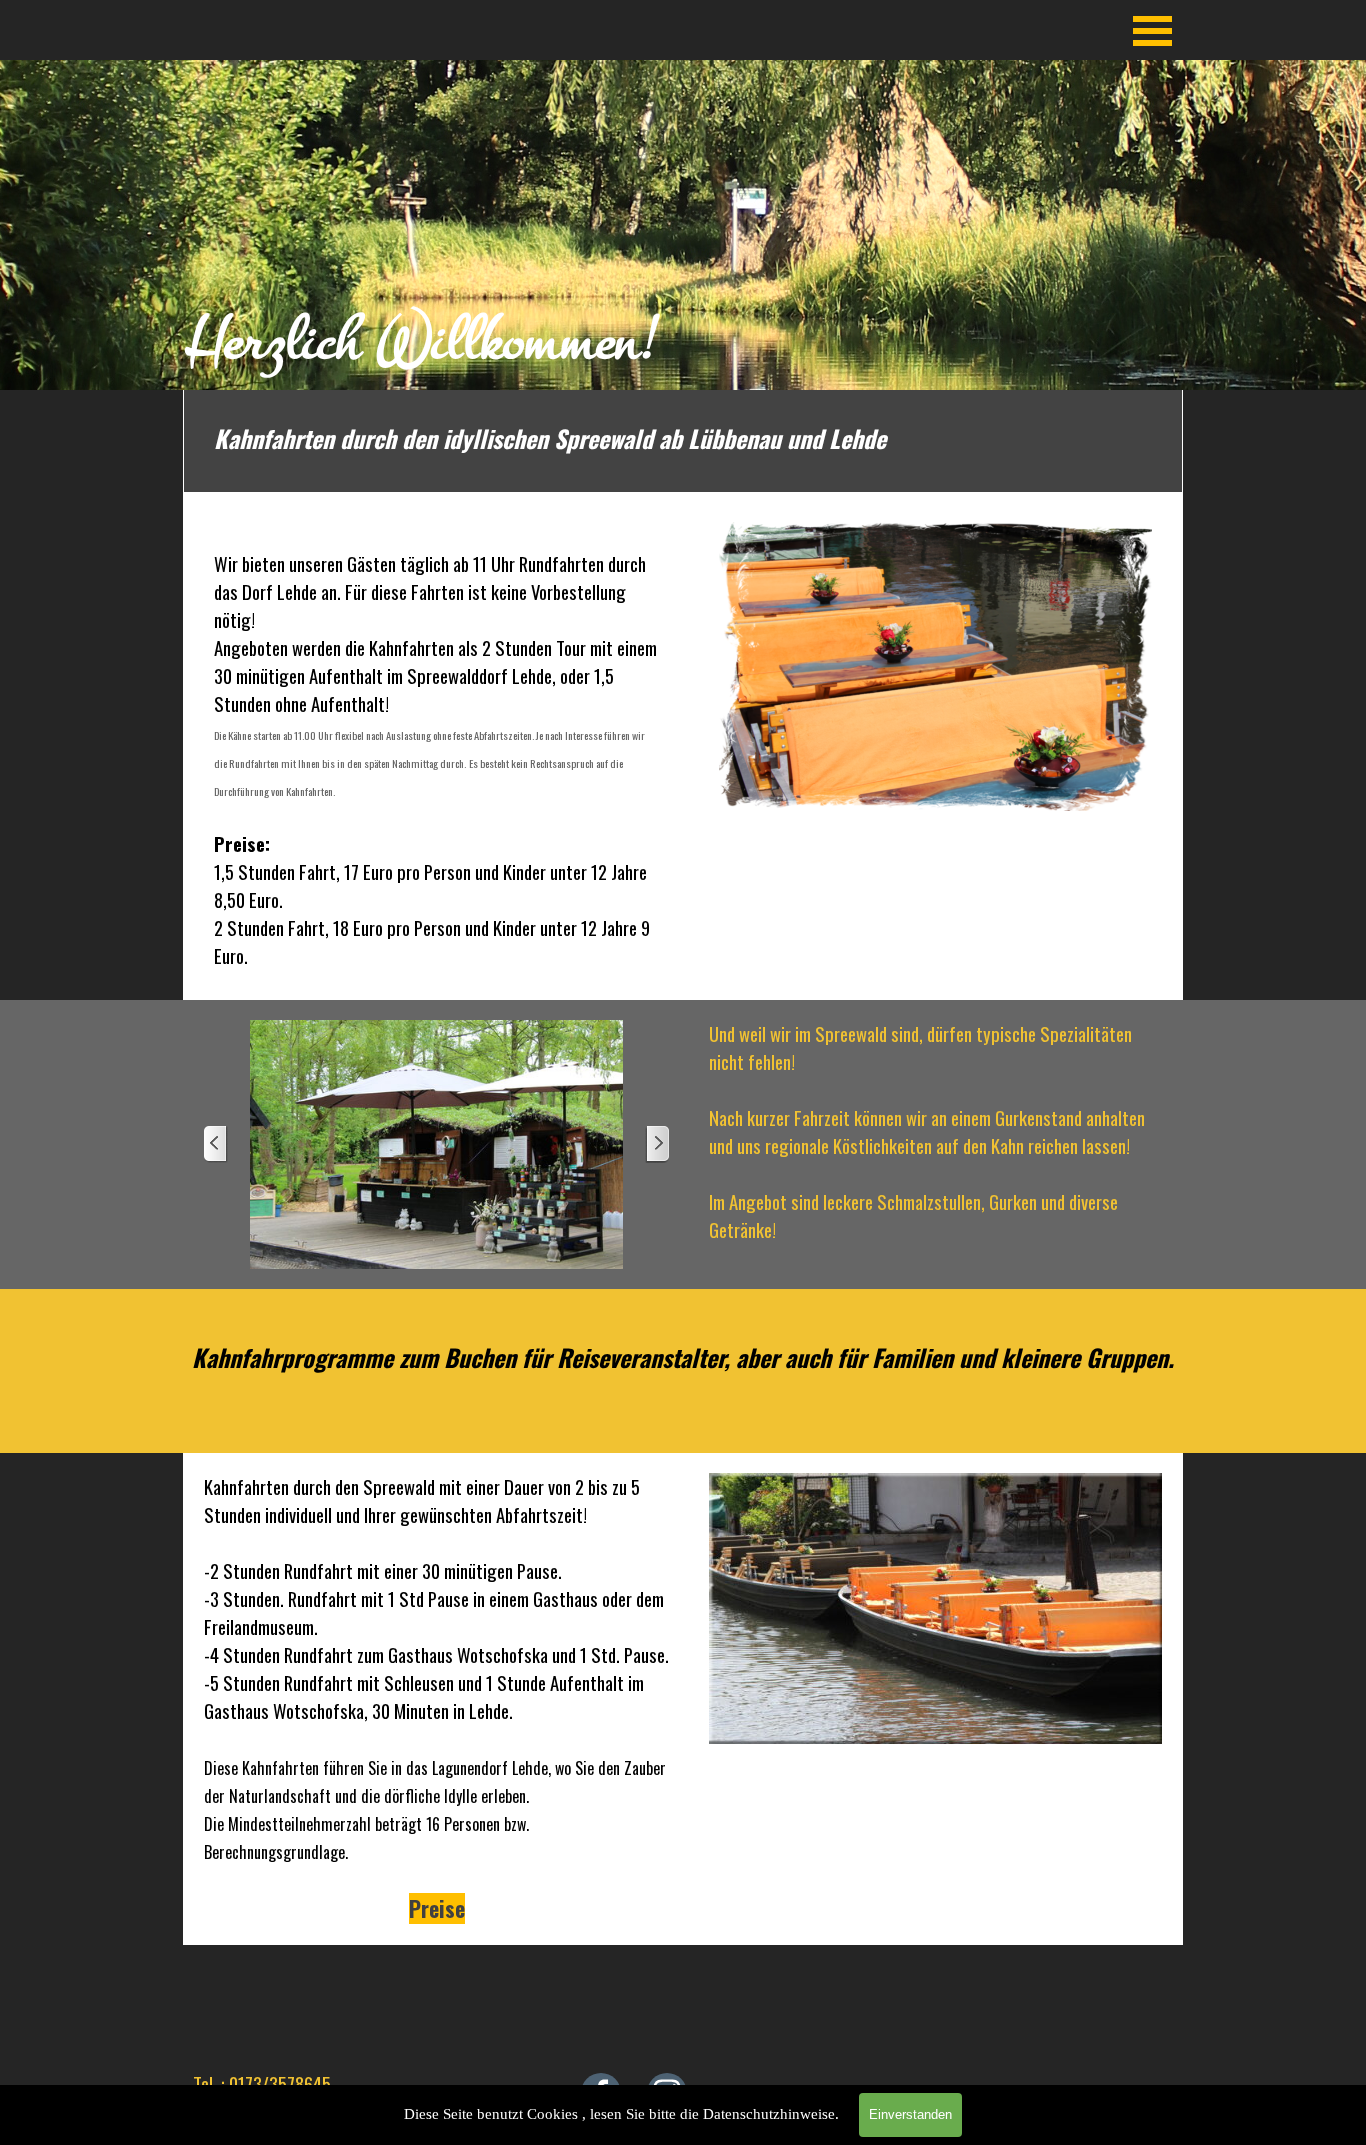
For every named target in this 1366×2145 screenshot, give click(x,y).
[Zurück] (216, 1144)
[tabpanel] (683, 225)
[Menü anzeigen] (1152, 30)
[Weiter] (657, 1144)
